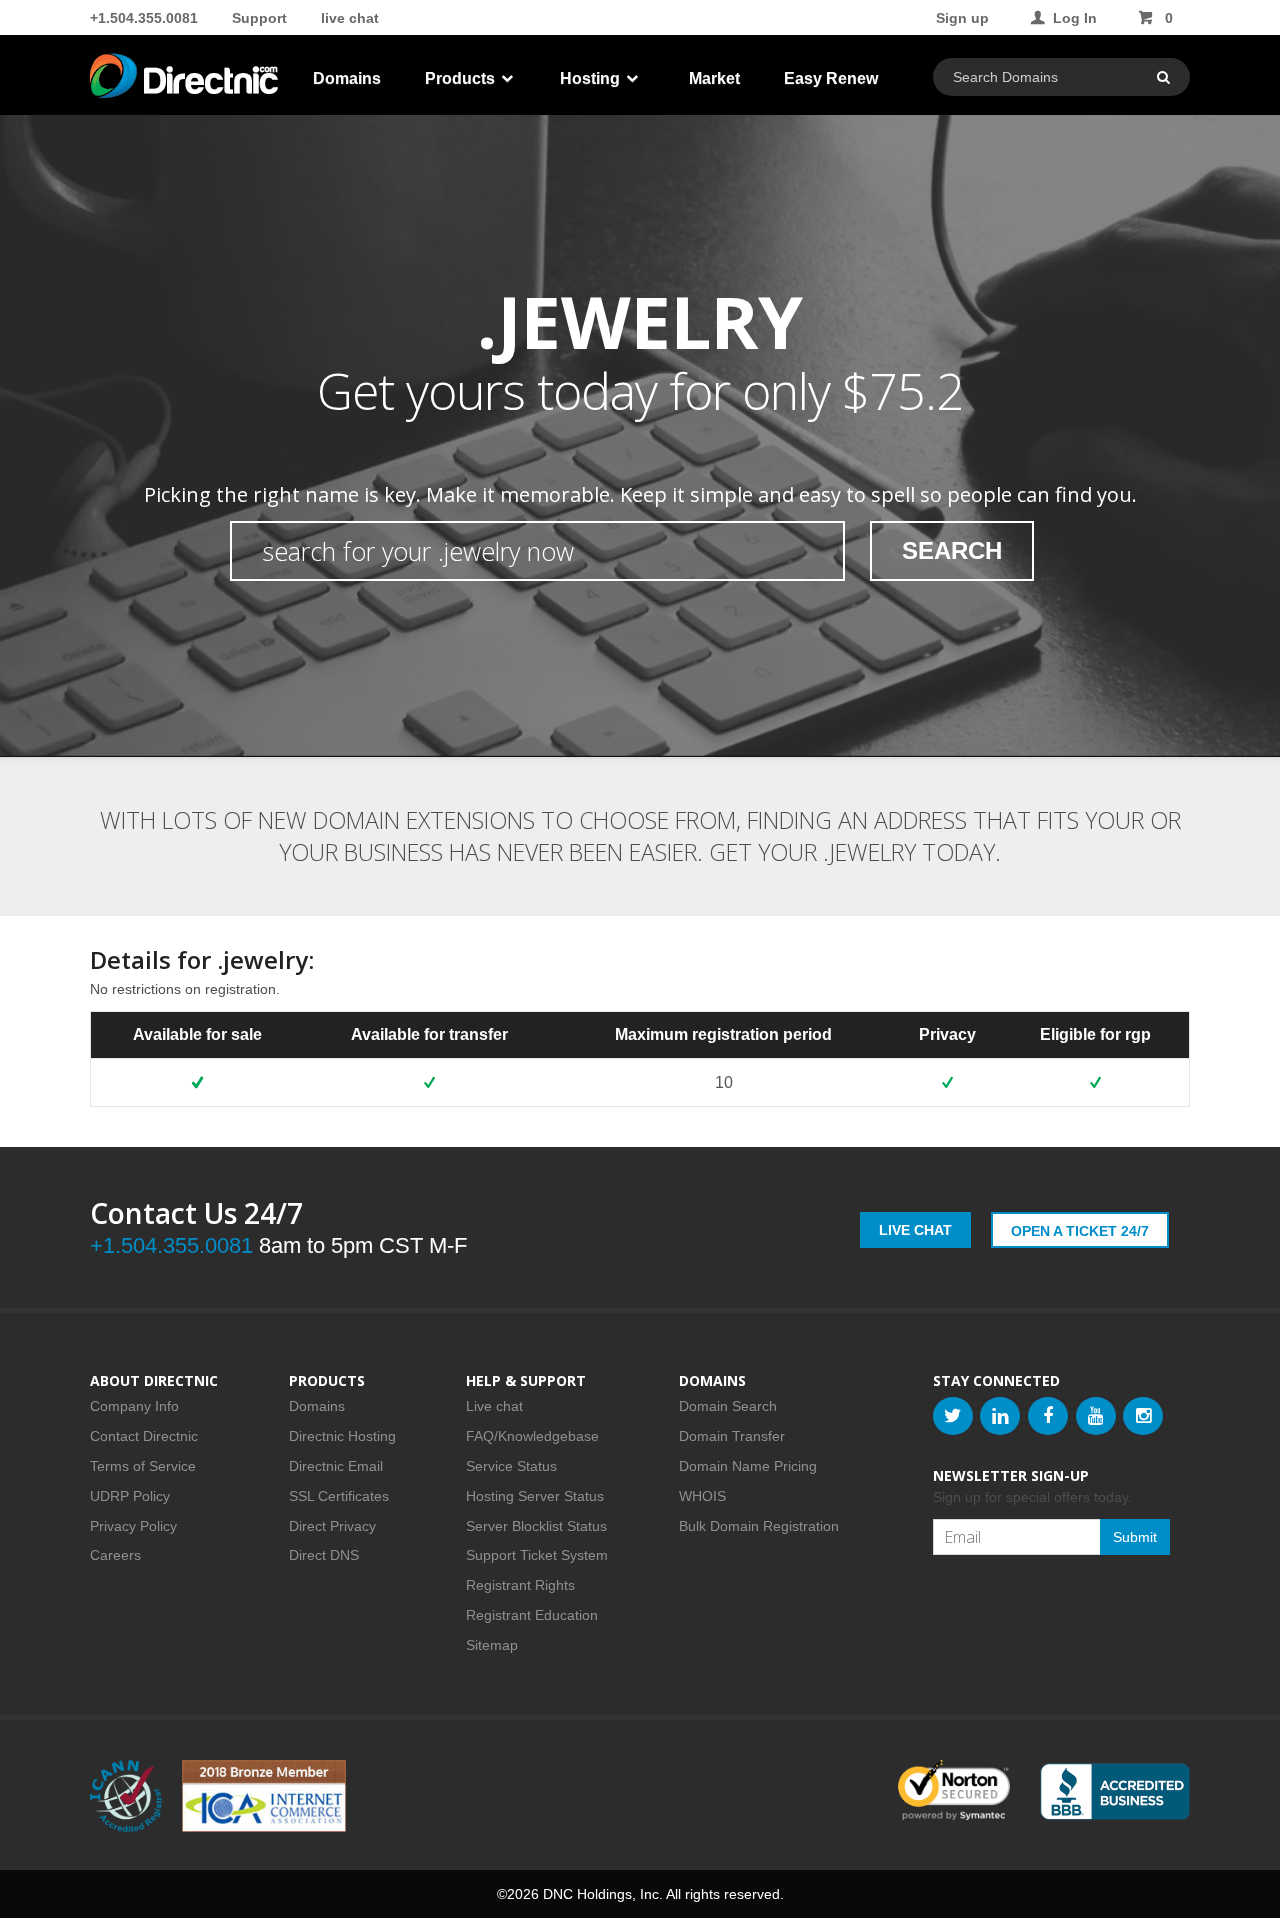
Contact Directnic (144, 1436)
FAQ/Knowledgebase (532, 1436)
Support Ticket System (537, 1555)
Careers (115, 1555)
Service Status (511, 1466)
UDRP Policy (130, 1496)
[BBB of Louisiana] (1115, 1791)
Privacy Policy (133, 1526)
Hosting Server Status (535, 1496)
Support (259, 18)
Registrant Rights (520, 1585)
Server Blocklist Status (536, 1526)
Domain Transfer (732, 1436)
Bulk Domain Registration (759, 1526)
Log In (1075, 18)
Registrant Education (532, 1615)
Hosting (592, 78)
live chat (350, 18)
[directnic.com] (186, 80)
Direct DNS (324, 1555)
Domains (347, 78)
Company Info (134, 1406)
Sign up (962, 18)
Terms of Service (143, 1466)
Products (462, 78)
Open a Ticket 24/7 (1080, 1231)
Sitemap (492, 1645)
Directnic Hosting (342, 1436)
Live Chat (915, 1230)
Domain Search (728, 1406)
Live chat (494, 1406)
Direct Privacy (332, 1526)
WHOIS (702, 1496)
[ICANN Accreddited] (126, 1796)
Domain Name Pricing (748, 1466)
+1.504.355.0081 (144, 18)
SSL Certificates (339, 1496)
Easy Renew (831, 78)
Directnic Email (336, 1466)
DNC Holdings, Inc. (603, 1894)
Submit (1135, 1537)
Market (714, 78)
